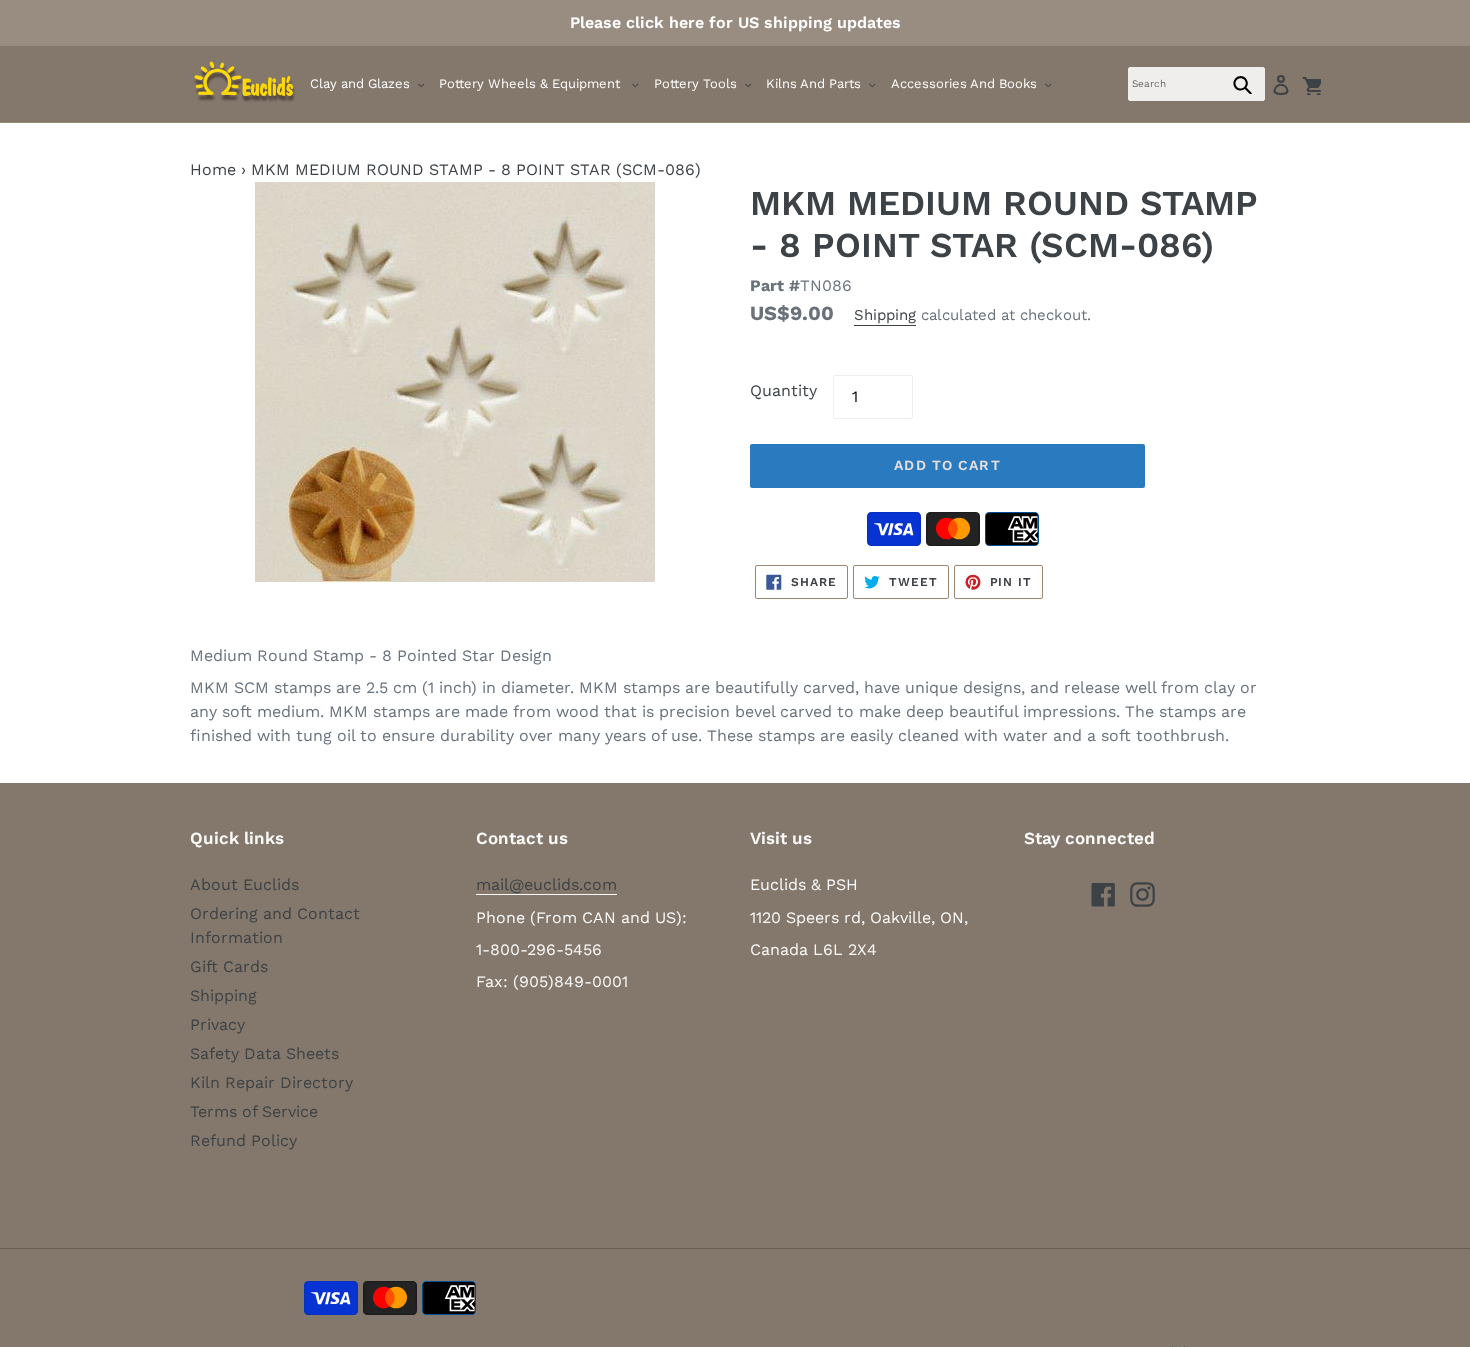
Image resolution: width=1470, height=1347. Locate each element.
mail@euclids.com (546, 884)
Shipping (885, 315)
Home (213, 169)
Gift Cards (229, 966)
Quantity (783, 390)
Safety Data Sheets (264, 1053)
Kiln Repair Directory (271, 1082)
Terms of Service (254, 1111)
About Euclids (244, 884)
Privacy (217, 1024)
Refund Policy (243, 1140)
